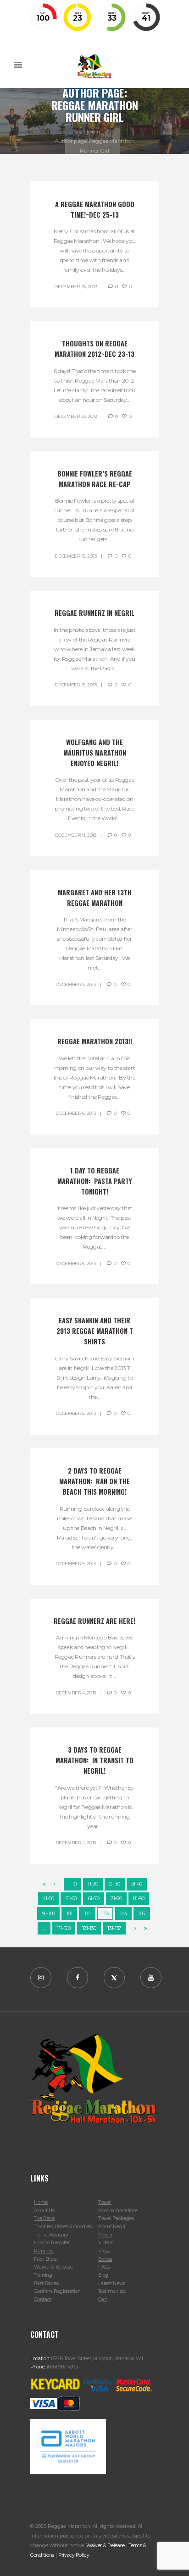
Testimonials (112, 2291)
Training (43, 2275)
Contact (43, 2299)
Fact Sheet (46, 2259)
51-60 (71, 1899)
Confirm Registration (57, 2291)
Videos (106, 2243)
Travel (105, 2202)
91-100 (49, 1914)
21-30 (114, 1884)
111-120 (64, 1928)
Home (92, 131)
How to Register (52, 2243)
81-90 (139, 1899)
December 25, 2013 (75, 287)
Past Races (46, 2283)
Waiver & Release (53, 2267)
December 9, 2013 (75, 984)
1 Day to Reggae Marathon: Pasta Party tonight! (96, 1181)
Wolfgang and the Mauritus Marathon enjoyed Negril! (96, 753)
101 (69, 1914)
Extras (105, 2259)
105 (142, 1914)
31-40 (137, 1884)
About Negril (112, 2227)
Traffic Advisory (51, 2235)
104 (123, 1914)
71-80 (116, 1899)
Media (105, 2235)
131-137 (114, 1928)
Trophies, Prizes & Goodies (63, 2227)
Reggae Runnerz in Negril (94, 613)
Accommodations (118, 2211)
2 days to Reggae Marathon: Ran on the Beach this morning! (95, 1481)
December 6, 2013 (75, 1113)
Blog (103, 2275)
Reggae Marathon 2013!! (95, 1041)
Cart (103, 2299)
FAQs (104, 2267)
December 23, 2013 (75, 416)
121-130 (89, 1928)
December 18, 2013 (75, 556)
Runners (44, 2251)
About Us (44, 2211)
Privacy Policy (74, 2555)
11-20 (93, 1884)
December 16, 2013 (75, 685)
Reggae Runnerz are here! (94, 1621)
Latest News (112, 2283)
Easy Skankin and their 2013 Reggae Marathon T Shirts (96, 1331)
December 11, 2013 (76, 835)
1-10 (73, 1884)
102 (87, 1914)
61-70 (94, 1899)
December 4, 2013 (76, 1693)
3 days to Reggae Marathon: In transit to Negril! (95, 1760)
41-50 (48, 1899)
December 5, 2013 (75, 1413)
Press (104, 2251)
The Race (44, 2218)
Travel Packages (116, 2218)
